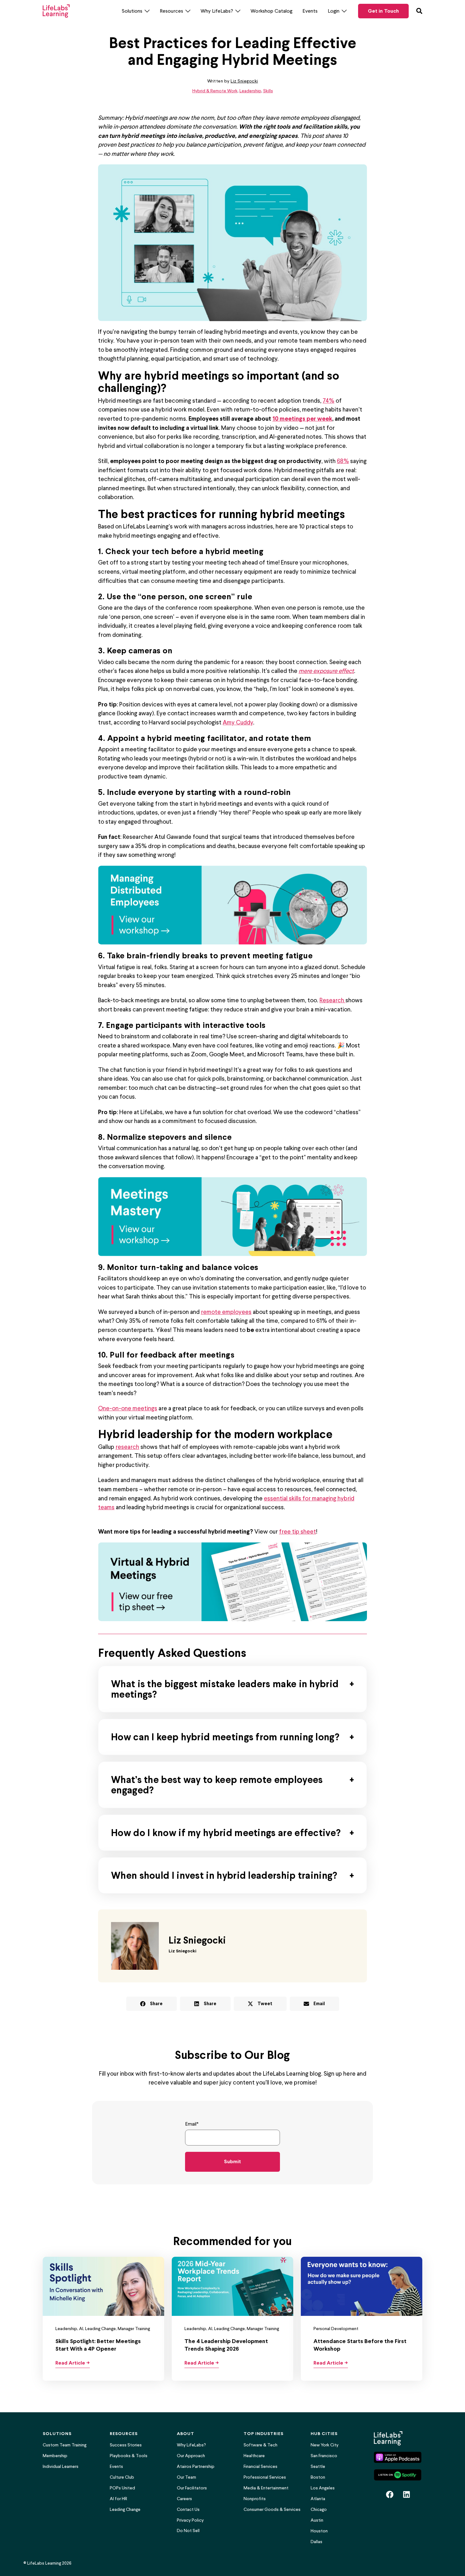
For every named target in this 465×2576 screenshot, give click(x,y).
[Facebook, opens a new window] (390, 2494)
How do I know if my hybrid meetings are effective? (226, 1833)
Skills (268, 91)
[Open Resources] (188, 11)
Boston (318, 2477)
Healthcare (254, 2456)
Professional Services (265, 2477)
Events (116, 2466)
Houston (319, 2531)
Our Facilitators (192, 2488)
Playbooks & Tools (129, 2456)
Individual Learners (61, 2466)
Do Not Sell (188, 2531)
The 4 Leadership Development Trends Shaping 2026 (226, 2345)
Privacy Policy (190, 2520)
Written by (233, 81)
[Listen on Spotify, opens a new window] (398, 2475)
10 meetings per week (302, 418)
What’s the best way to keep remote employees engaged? (217, 1785)
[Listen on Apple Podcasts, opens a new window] (398, 2457)
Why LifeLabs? (191, 2445)
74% (329, 400)
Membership (55, 2456)
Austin (317, 2520)
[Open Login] (344, 11)
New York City (325, 2445)
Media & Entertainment (266, 2488)
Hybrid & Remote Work (215, 91)
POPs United (122, 2488)
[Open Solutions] (147, 11)
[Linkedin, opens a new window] (406, 2494)
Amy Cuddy (238, 722)
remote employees (226, 1312)
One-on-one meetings (128, 1408)
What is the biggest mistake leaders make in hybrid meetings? (225, 1689)
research (127, 1447)
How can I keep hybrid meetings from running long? (225, 1737)
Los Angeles (323, 2488)
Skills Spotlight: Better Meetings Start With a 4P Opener (98, 2345)
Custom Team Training (65, 2445)
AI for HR (118, 2499)
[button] (152, 2004)
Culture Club (122, 2477)
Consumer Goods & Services (272, 2509)
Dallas (316, 2542)
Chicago (319, 2509)
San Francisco (324, 2456)
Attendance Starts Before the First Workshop (360, 2345)
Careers (184, 2499)
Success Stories (126, 2445)
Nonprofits (255, 2499)
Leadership (250, 91)
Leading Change (125, 2509)
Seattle (318, 2466)
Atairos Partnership (196, 2466)
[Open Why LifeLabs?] (238, 11)
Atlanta (318, 2499)
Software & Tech (260, 2445)
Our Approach (191, 2456)
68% (343, 461)
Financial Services (260, 2466)
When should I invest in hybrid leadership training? (224, 1875)
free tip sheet (298, 1531)
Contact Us (188, 2509)
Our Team (186, 2477)
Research (332, 1000)
